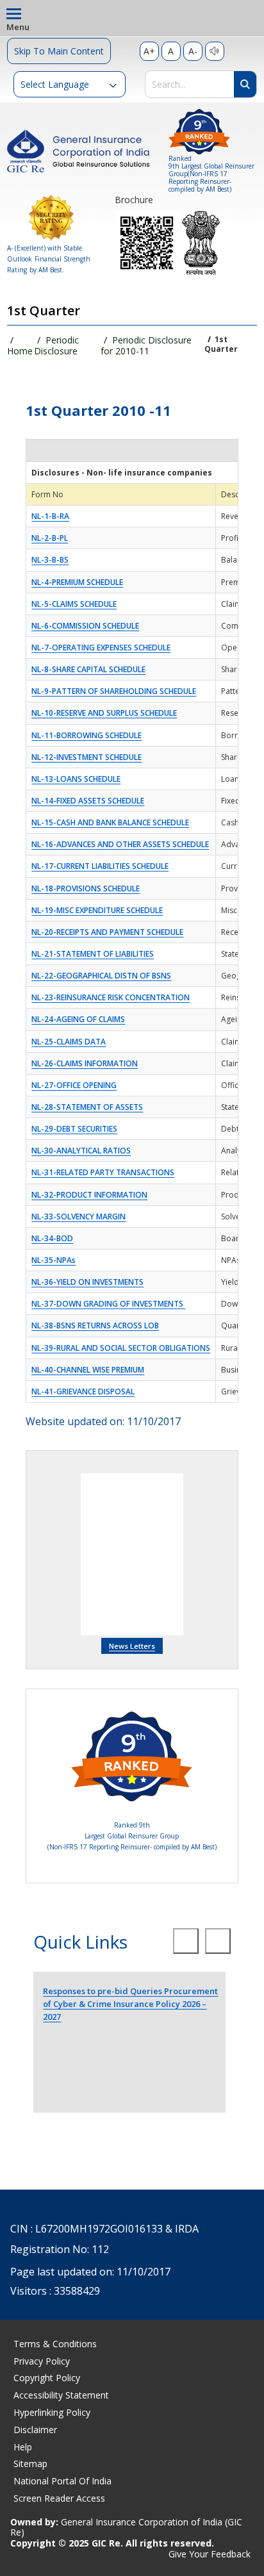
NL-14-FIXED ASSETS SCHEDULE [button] (88, 801)
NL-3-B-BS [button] (50, 560)
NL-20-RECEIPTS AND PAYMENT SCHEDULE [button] (107, 932)
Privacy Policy (42, 2361)
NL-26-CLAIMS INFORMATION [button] (85, 1063)
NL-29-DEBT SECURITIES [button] (74, 1129)
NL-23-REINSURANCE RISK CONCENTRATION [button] (111, 997)
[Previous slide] (186, 1941)
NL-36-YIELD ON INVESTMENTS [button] (87, 1282)
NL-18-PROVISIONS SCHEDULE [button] (86, 888)
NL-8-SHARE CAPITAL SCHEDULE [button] (88, 669)
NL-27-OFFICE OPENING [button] (74, 1085)
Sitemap (30, 2464)
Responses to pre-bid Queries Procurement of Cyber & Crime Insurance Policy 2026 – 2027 (130, 2004)
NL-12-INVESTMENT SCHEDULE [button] (87, 757)
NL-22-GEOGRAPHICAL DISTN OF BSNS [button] (101, 976)
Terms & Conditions (55, 2344)
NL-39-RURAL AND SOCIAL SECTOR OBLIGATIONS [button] (121, 1348)
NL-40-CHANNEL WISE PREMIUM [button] (88, 1370)
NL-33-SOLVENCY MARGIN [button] (78, 1217)
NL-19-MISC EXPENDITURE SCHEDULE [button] (97, 910)
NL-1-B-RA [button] (50, 516)
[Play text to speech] (215, 51)
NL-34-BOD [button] (52, 1238)
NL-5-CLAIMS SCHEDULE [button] (74, 604)
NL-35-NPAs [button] (54, 1260)
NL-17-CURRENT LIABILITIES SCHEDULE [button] (100, 866)
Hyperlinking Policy (52, 2412)
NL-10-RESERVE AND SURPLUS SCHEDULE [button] (104, 713)
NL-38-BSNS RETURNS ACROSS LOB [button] (95, 1325)
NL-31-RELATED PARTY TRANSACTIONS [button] (103, 1172)
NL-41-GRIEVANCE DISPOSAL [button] (83, 1391)
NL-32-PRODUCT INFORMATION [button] (89, 1195)
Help (23, 2447)
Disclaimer (35, 2430)
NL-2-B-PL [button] (50, 538)
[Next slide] (218, 1941)
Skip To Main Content (59, 51)
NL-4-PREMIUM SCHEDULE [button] (77, 582)
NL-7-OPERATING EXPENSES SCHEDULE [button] (101, 648)
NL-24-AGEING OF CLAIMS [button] (78, 1019)
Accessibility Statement (61, 2395)
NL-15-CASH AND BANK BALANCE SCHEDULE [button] (110, 822)
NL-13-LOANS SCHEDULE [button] (76, 779)
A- (193, 51)
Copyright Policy (47, 2378)
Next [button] (221, 1555)
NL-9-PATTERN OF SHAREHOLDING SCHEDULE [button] (114, 691)
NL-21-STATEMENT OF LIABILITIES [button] (93, 954)
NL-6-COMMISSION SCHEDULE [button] (85, 626)
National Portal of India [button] (62, 2481)
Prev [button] (43, 1555)
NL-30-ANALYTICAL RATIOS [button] (81, 1151)
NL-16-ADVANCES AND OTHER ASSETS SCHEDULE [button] (120, 844)
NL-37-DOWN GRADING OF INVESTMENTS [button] (108, 1304)
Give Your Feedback (210, 2555)
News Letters (132, 1646)
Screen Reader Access (59, 2498)
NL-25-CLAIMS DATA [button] (69, 1042)
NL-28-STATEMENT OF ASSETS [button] (87, 1107)
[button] (70, 84)
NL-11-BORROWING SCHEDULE (87, 735)
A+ (149, 51)
